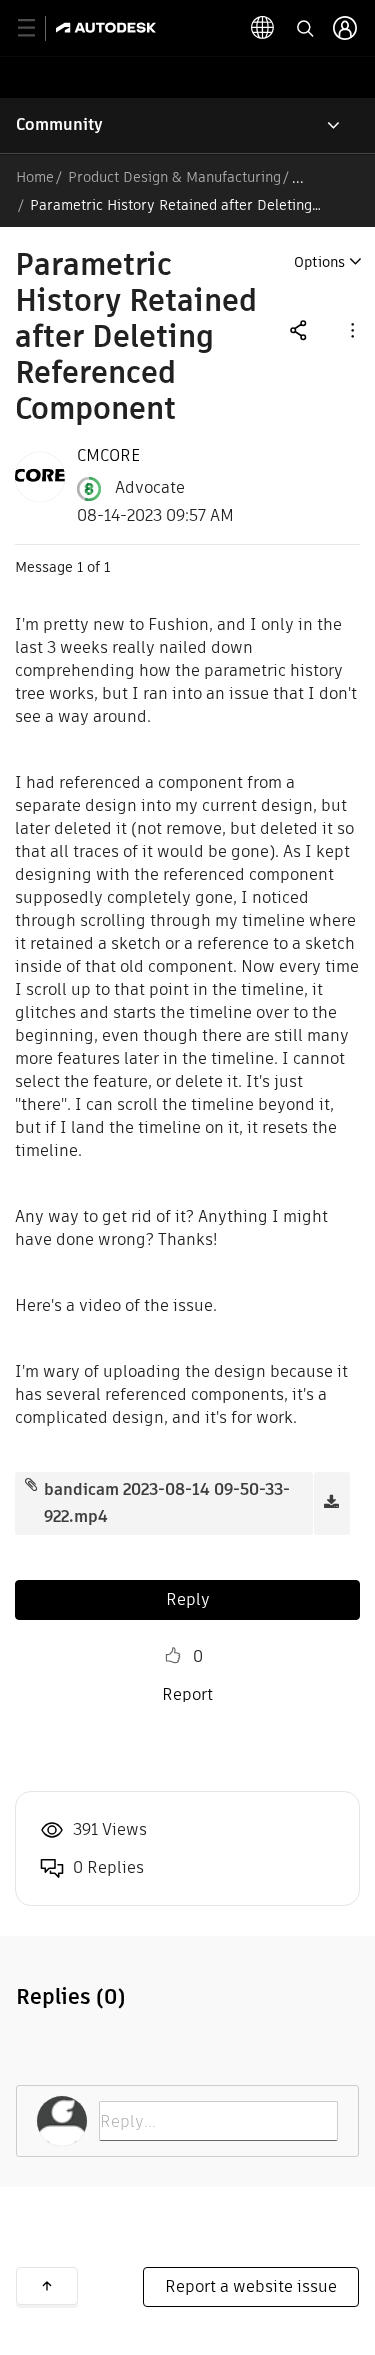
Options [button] (319, 262)
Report (187, 1694)
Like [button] (173, 1656)
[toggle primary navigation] (37, 28)
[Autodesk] (108, 27)
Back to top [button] (47, 2286)
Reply (188, 1599)
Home (35, 177)
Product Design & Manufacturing (174, 177)
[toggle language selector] (263, 28)
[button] (351, 329)
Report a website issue (251, 2286)
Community (59, 124)
